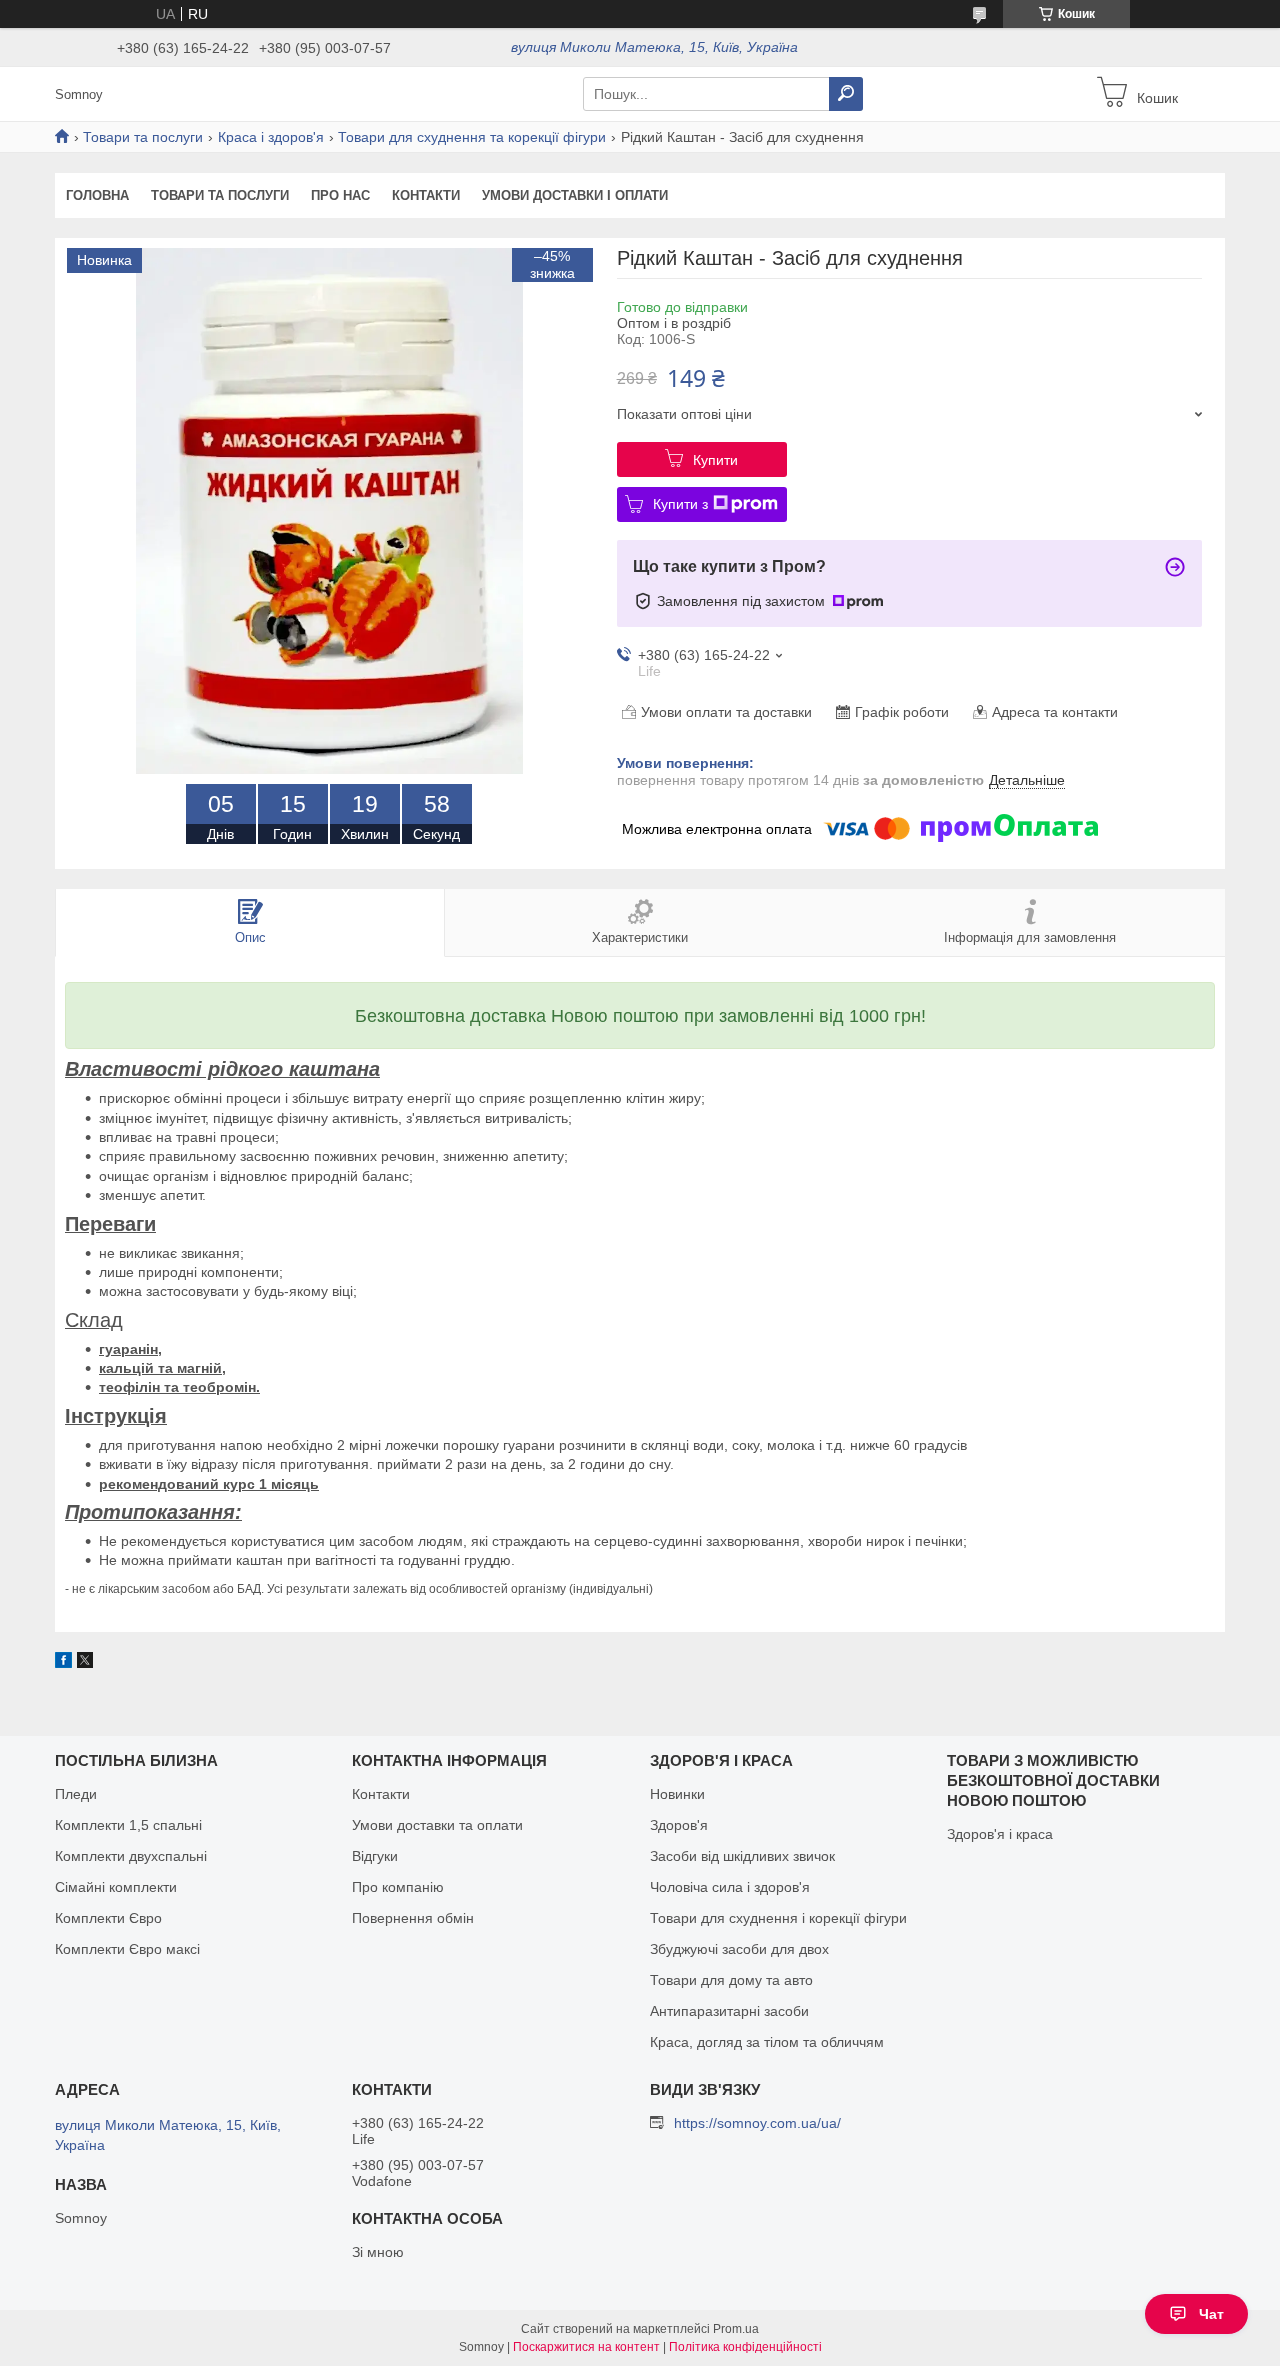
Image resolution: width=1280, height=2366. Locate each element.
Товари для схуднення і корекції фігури (778, 1918)
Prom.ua (736, 2329)
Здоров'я (679, 1825)
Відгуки (375, 1856)
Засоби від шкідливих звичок (742, 1856)
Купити (715, 460)
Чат (1211, 2314)
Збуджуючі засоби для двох (739, 1949)
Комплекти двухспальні (131, 1856)
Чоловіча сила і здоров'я (730, 1887)
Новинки (677, 1794)
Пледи (76, 1794)
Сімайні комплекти (116, 1887)
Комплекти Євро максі (127, 1949)
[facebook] (63, 1663)
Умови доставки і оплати (575, 195)
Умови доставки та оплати (437, 1825)
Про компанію (398, 1887)
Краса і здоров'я (271, 137)
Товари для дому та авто (731, 1980)
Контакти (426, 195)
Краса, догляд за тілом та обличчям (767, 2042)
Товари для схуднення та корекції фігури (472, 137)
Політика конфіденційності (745, 2347)
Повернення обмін (413, 1918)
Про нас (340, 195)
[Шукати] (846, 94)
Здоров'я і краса (1000, 1834)
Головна (97, 195)
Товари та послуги (143, 137)
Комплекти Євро (108, 1918)
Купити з (680, 504)
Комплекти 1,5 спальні (128, 1825)
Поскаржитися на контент (586, 2347)
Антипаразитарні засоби (729, 2011)
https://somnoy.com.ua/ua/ (757, 2123)
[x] (85, 1663)
